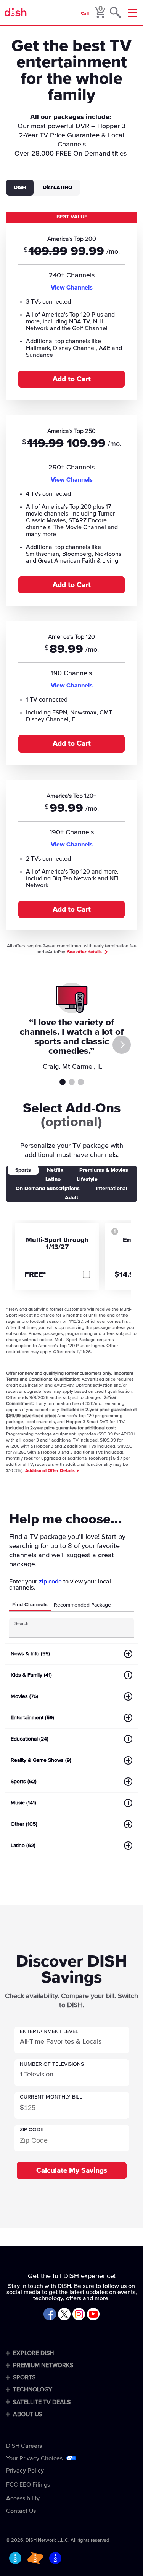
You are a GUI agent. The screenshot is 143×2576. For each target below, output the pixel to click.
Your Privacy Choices (34, 2458)
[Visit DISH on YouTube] (93, 2315)
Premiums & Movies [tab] (104, 1170)
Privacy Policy (25, 2471)
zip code (50, 1582)
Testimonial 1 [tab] (63, 1082)
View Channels (72, 288)
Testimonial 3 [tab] (81, 1082)
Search (22, 1624)
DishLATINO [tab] (58, 188)
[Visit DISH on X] (64, 2315)
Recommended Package (82, 1605)
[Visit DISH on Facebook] (50, 2315)
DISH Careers (24, 2446)
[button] (72, 2040)
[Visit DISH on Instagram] (79, 2315)
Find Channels (30, 1605)
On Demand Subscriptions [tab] (48, 1189)
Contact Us (21, 2511)
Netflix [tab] (55, 1170)
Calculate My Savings (72, 2171)
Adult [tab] (71, 1198)
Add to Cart (72, 379)
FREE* (35, 1274)
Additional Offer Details (51, 1471)
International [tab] (112, 1189)
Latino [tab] (53, 1179)
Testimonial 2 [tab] (72, 1082)
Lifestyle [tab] (87, 1179)
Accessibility (23, 2498)
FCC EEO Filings (28, 2485)
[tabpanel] (71, 575)
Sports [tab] (23, 1170)
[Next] (122, 1045)
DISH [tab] (20, 188)
